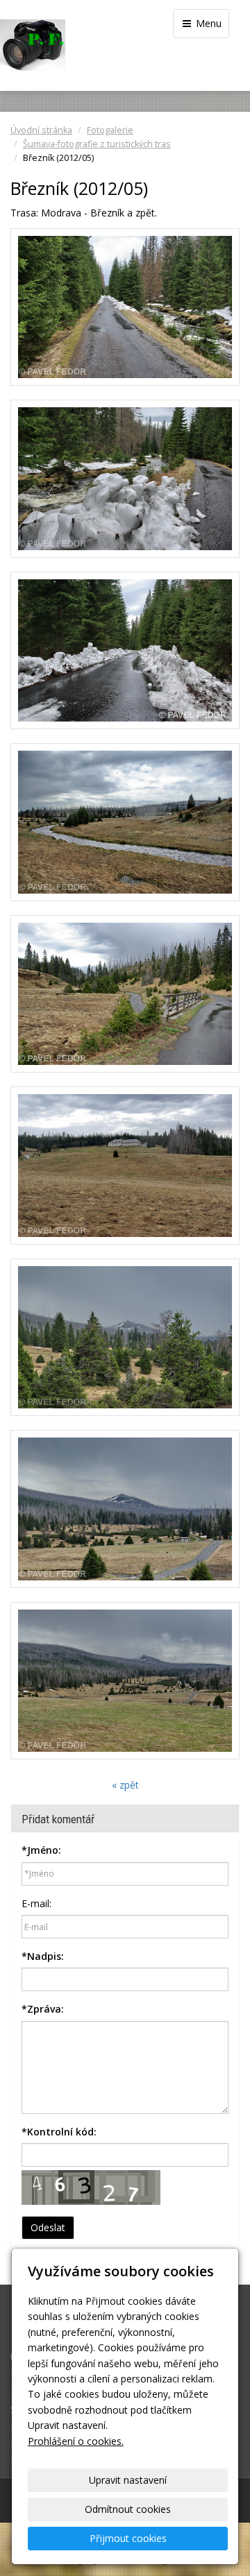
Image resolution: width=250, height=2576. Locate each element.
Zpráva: (43, 2009)
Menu (207, 23)
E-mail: (36, 1903)
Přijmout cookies (128, 2538)
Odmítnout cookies (128, 2509)
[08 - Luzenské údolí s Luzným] (125, 1509)
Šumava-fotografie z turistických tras (97, 144)
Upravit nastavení (128, 2480)
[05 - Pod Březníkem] (125, 994)
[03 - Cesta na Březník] (125, 651)
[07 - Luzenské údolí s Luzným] (125, 1338)
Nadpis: (43, 1956)
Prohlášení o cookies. (76, 2441)
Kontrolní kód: (59, 2132)
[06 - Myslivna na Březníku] (125, 1166)
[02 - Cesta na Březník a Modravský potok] (125, 479)
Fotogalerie (110, 130)
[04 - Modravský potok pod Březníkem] (125, 822)
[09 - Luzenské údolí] (125, 1681)
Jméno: (41, 1850)
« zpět (125, 1785)
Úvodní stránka (41, 130)
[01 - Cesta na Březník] (125, 307)
